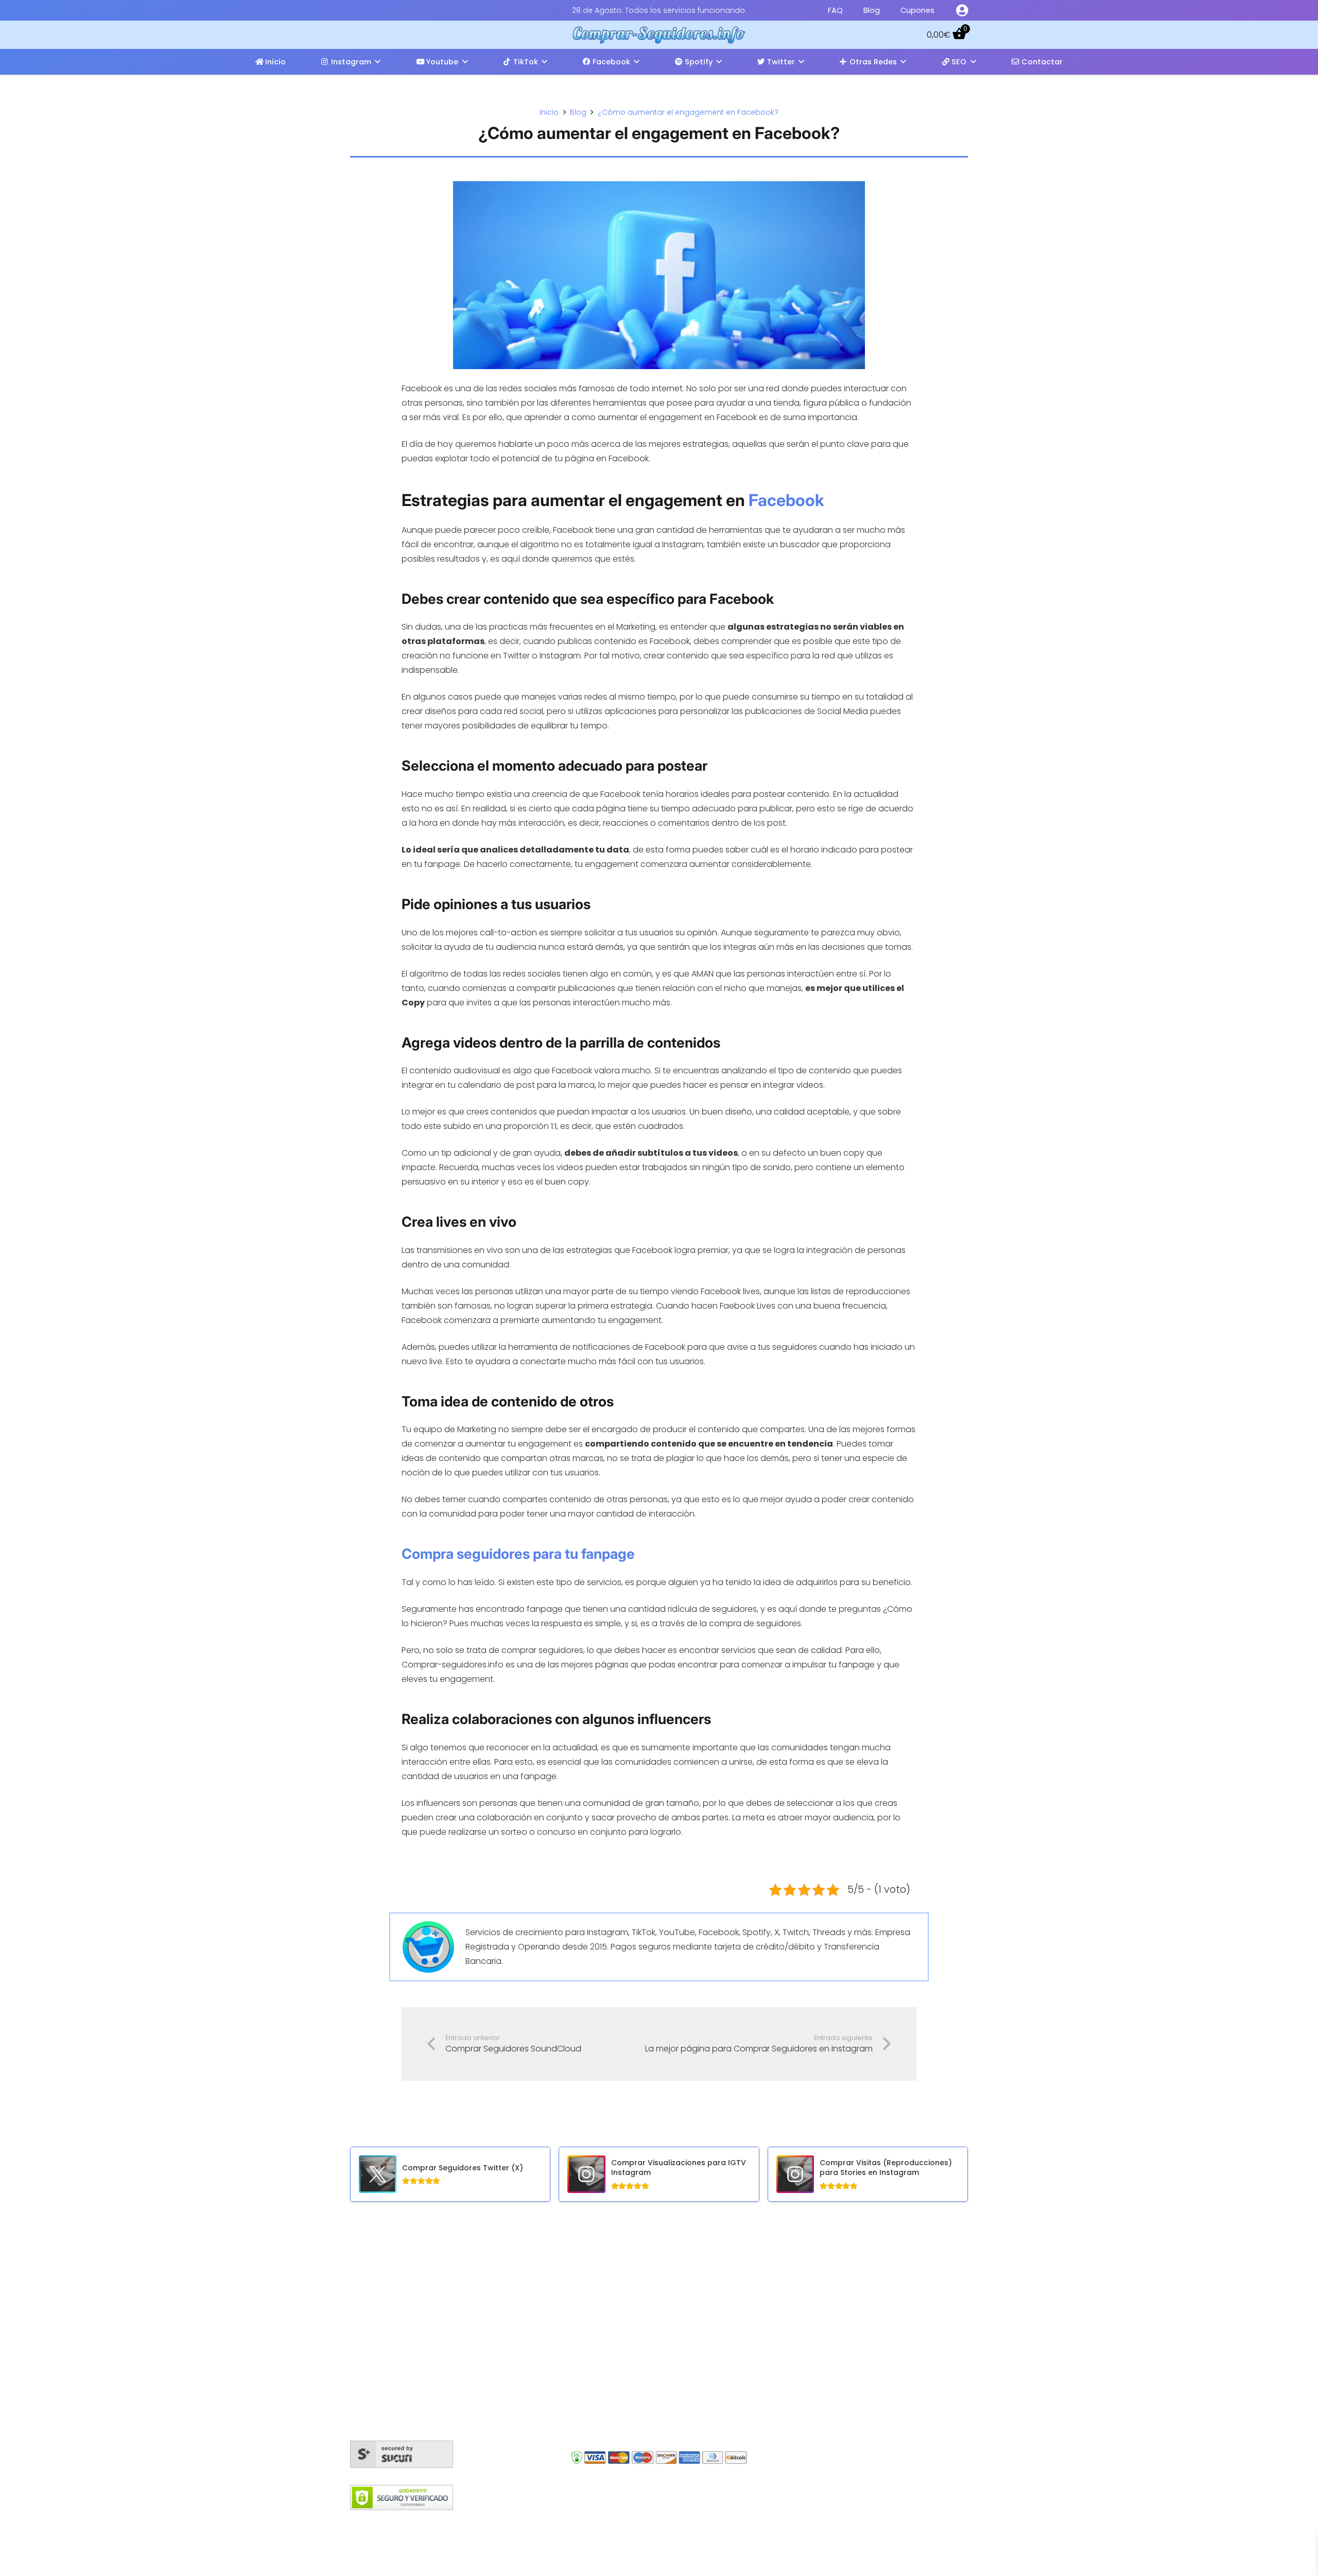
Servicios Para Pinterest (635, 2423)
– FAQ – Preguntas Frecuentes (845, 2303)
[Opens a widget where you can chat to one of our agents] (1279, 2558)
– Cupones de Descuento (837, 2361)
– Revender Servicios (826, 2375)
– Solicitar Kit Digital (823, 2390)
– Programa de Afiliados (833, 2347)
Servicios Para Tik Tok (630, 2404)
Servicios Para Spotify (631, 2386)
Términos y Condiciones (629, 2522)
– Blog (797, 2289)
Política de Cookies (539, 2522)
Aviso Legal (704, 2522)
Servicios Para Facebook (637, 2293)
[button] (378, 62)
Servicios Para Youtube (635, 2330)
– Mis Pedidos (812, 2275)
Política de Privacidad (775, 2522)
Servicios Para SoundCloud (643, 2349)
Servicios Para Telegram (636, 2367)
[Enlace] (962, 10)
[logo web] (659, 35)
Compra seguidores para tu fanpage (518, 1554)
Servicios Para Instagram (638, 2275)
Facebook (786, 500)
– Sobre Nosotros (820, 2318)
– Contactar (810, 2332)
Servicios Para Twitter (631, 2312)
